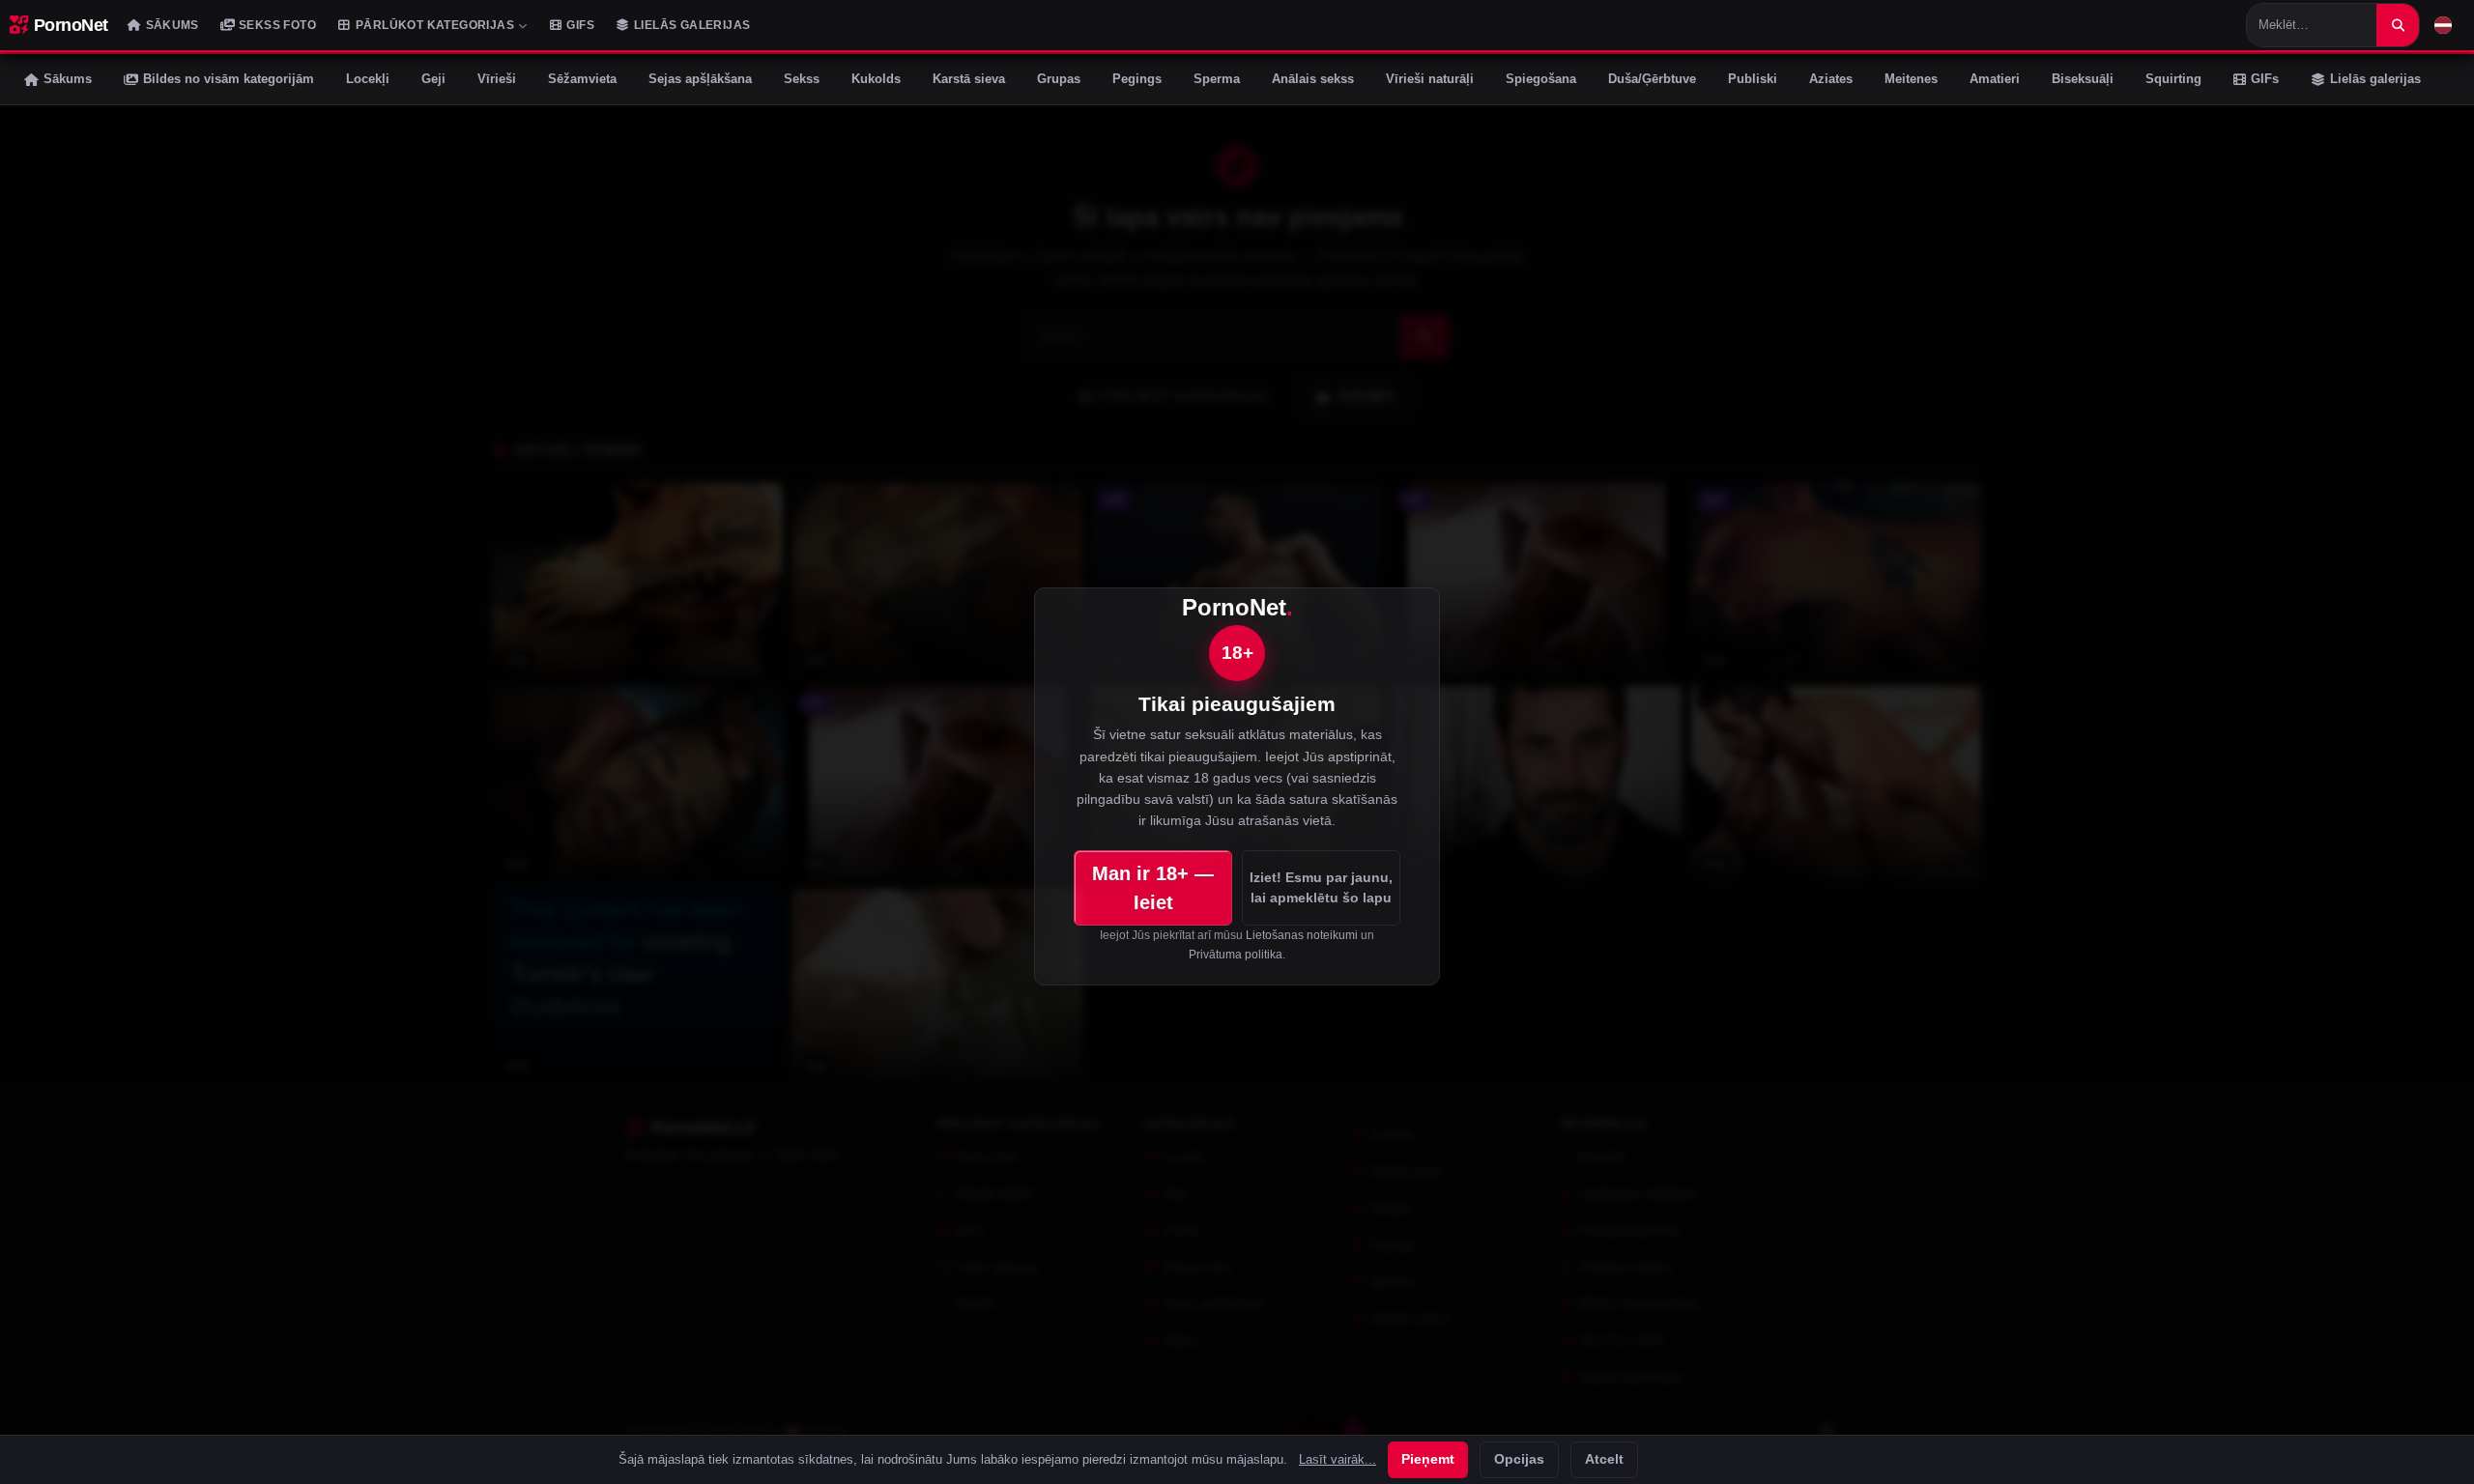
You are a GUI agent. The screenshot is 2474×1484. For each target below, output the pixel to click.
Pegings (1137, 79)
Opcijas (1519, 1459)
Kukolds (876, 79)
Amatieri (1995, 79)
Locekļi (368, 79)
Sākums (173, 25)
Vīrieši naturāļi (1430, 79)
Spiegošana (1541, 79)
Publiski (1753, 79)
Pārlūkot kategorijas (435, 25)
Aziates (1831, 79)
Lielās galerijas (692, 25)
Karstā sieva (969, 79)
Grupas (1059, 79)
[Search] (2398, 25)
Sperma (1217, 79)
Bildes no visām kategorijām (229, 79)
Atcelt (1604, 1459)
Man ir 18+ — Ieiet (1153, 888)
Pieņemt (1428, 1459)
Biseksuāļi (2083, 79)
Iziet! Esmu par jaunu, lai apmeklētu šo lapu (1321, 887)
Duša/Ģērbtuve (1652, 79)
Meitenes (1911, 79)
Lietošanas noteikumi (1302, 935)
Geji (433, 79)
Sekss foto (277, 25)
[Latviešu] (2443, 25)
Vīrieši (497, 79)
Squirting (2173, 79)
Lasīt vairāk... (1338, 1460)
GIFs (580, 25)
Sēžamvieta (582, 79)
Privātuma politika (1236, 955)
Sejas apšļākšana (700, 79)
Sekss (802, 79)
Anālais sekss (1313, 79)
